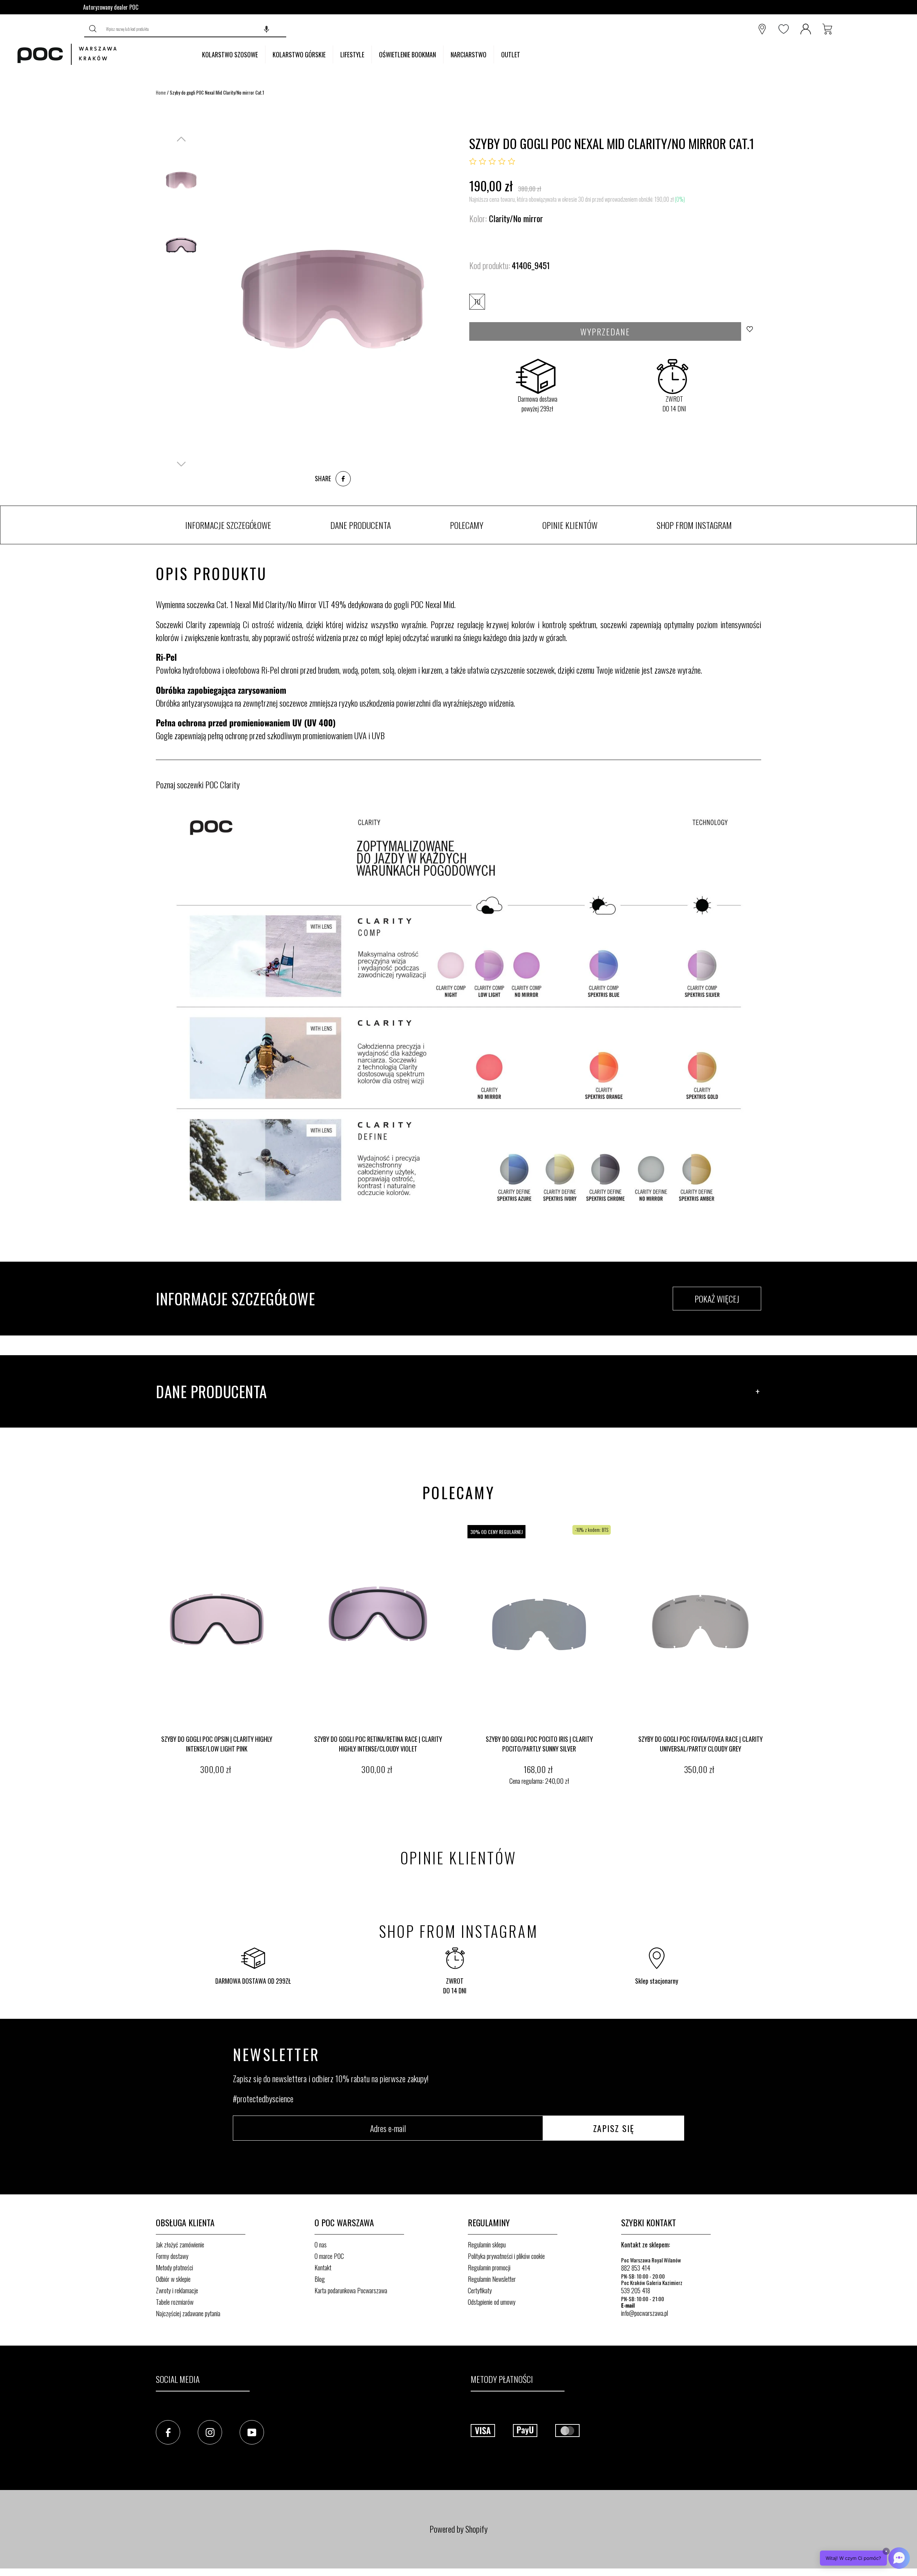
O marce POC (329, 2256)
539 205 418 (636, 2290)
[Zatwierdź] (93, 29)
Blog (320, 2279)
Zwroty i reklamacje (177, 2290)
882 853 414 (636, 2268)
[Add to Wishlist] (752, 331)
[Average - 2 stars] (482, 162)
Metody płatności (174, 2267)
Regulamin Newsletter (492, 2279)
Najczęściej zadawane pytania (188, 2313)
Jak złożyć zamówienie (180, 2245)
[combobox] (194, 29)
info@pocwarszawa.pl (645, 2313)
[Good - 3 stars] (492, 162)
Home (161, 92)
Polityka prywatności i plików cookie (506, 2256)
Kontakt (323, 2267)
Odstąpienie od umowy (492, 2302)
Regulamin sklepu (487, 2245)
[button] (267, 29)
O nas (321, 2245)
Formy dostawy (172, 2256)
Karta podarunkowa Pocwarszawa (351, 2290)
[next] (774, 1656)
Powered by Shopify (458, 2529)
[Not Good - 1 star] (473, 162)
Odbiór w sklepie (173, 2279)
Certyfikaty (480, 2290)
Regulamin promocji (489, 2267)
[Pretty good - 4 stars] (502, 162)
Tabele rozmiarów (175, 2302)
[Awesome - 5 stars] (512, 162)
